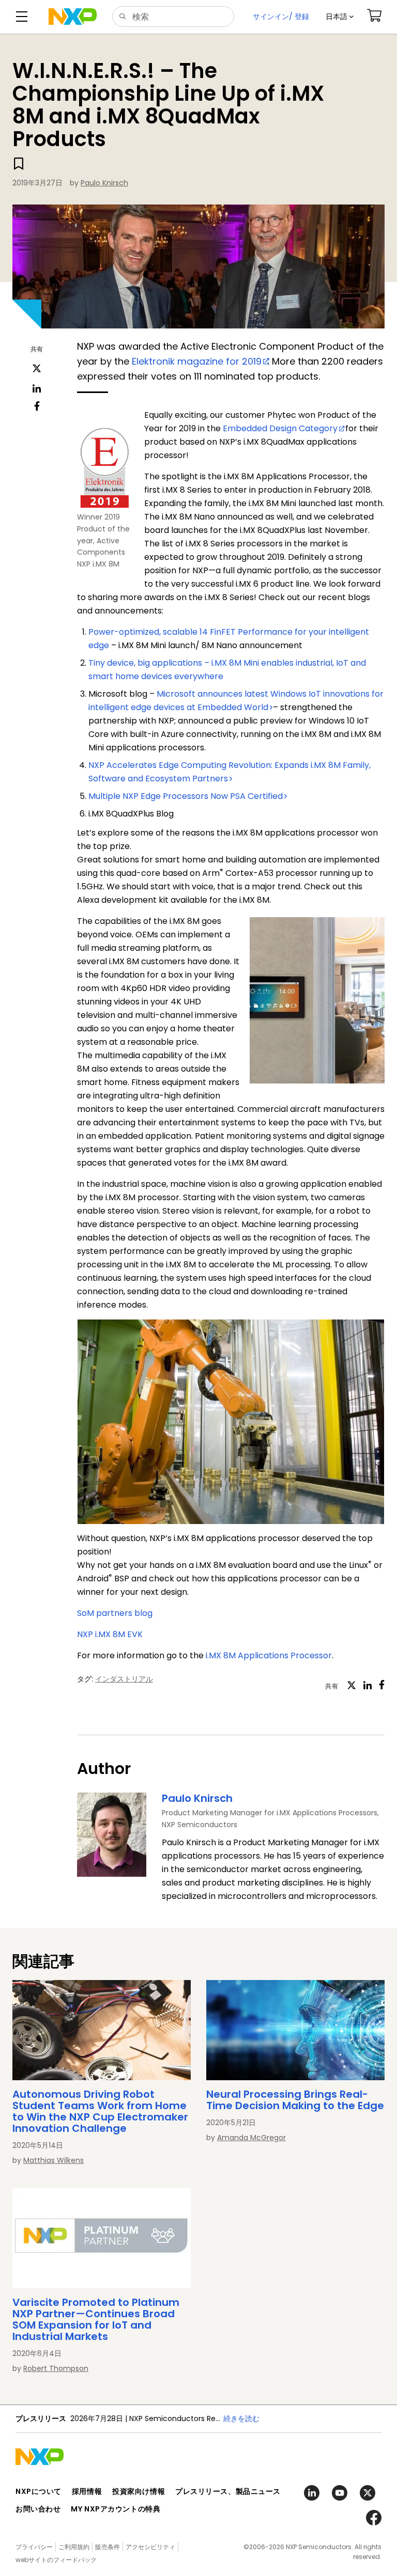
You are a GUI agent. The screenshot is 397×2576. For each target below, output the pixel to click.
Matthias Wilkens (54, 2160)
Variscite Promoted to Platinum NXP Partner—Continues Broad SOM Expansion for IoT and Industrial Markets (96, 2319)
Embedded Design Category (280, 428)
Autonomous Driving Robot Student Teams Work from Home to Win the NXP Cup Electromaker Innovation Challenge (100, 2111)
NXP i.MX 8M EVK (110, 1634)
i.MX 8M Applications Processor (269, 1655)
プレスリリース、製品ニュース (228, 2491)
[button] (340, 17)
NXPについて (39, 2491)
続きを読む (241, 2418)
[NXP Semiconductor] (73, 17)
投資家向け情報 (139, 2491)
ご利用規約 (74, 2547)
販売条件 (108, 2547)
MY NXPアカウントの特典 (116, 2509)
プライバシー (34, 2547)
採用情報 (87, 2491)
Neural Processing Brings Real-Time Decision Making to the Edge (295, 2100)
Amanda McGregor (251, 2138)
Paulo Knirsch (104, 183)
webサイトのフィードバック (56, 2560)
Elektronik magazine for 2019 (197, 361)
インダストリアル (124, 1679)
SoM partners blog (115, 1613)
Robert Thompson (56, 2368)
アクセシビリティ (150, 2547)
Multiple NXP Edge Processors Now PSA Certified (186, 796)
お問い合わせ (38, 2509)
